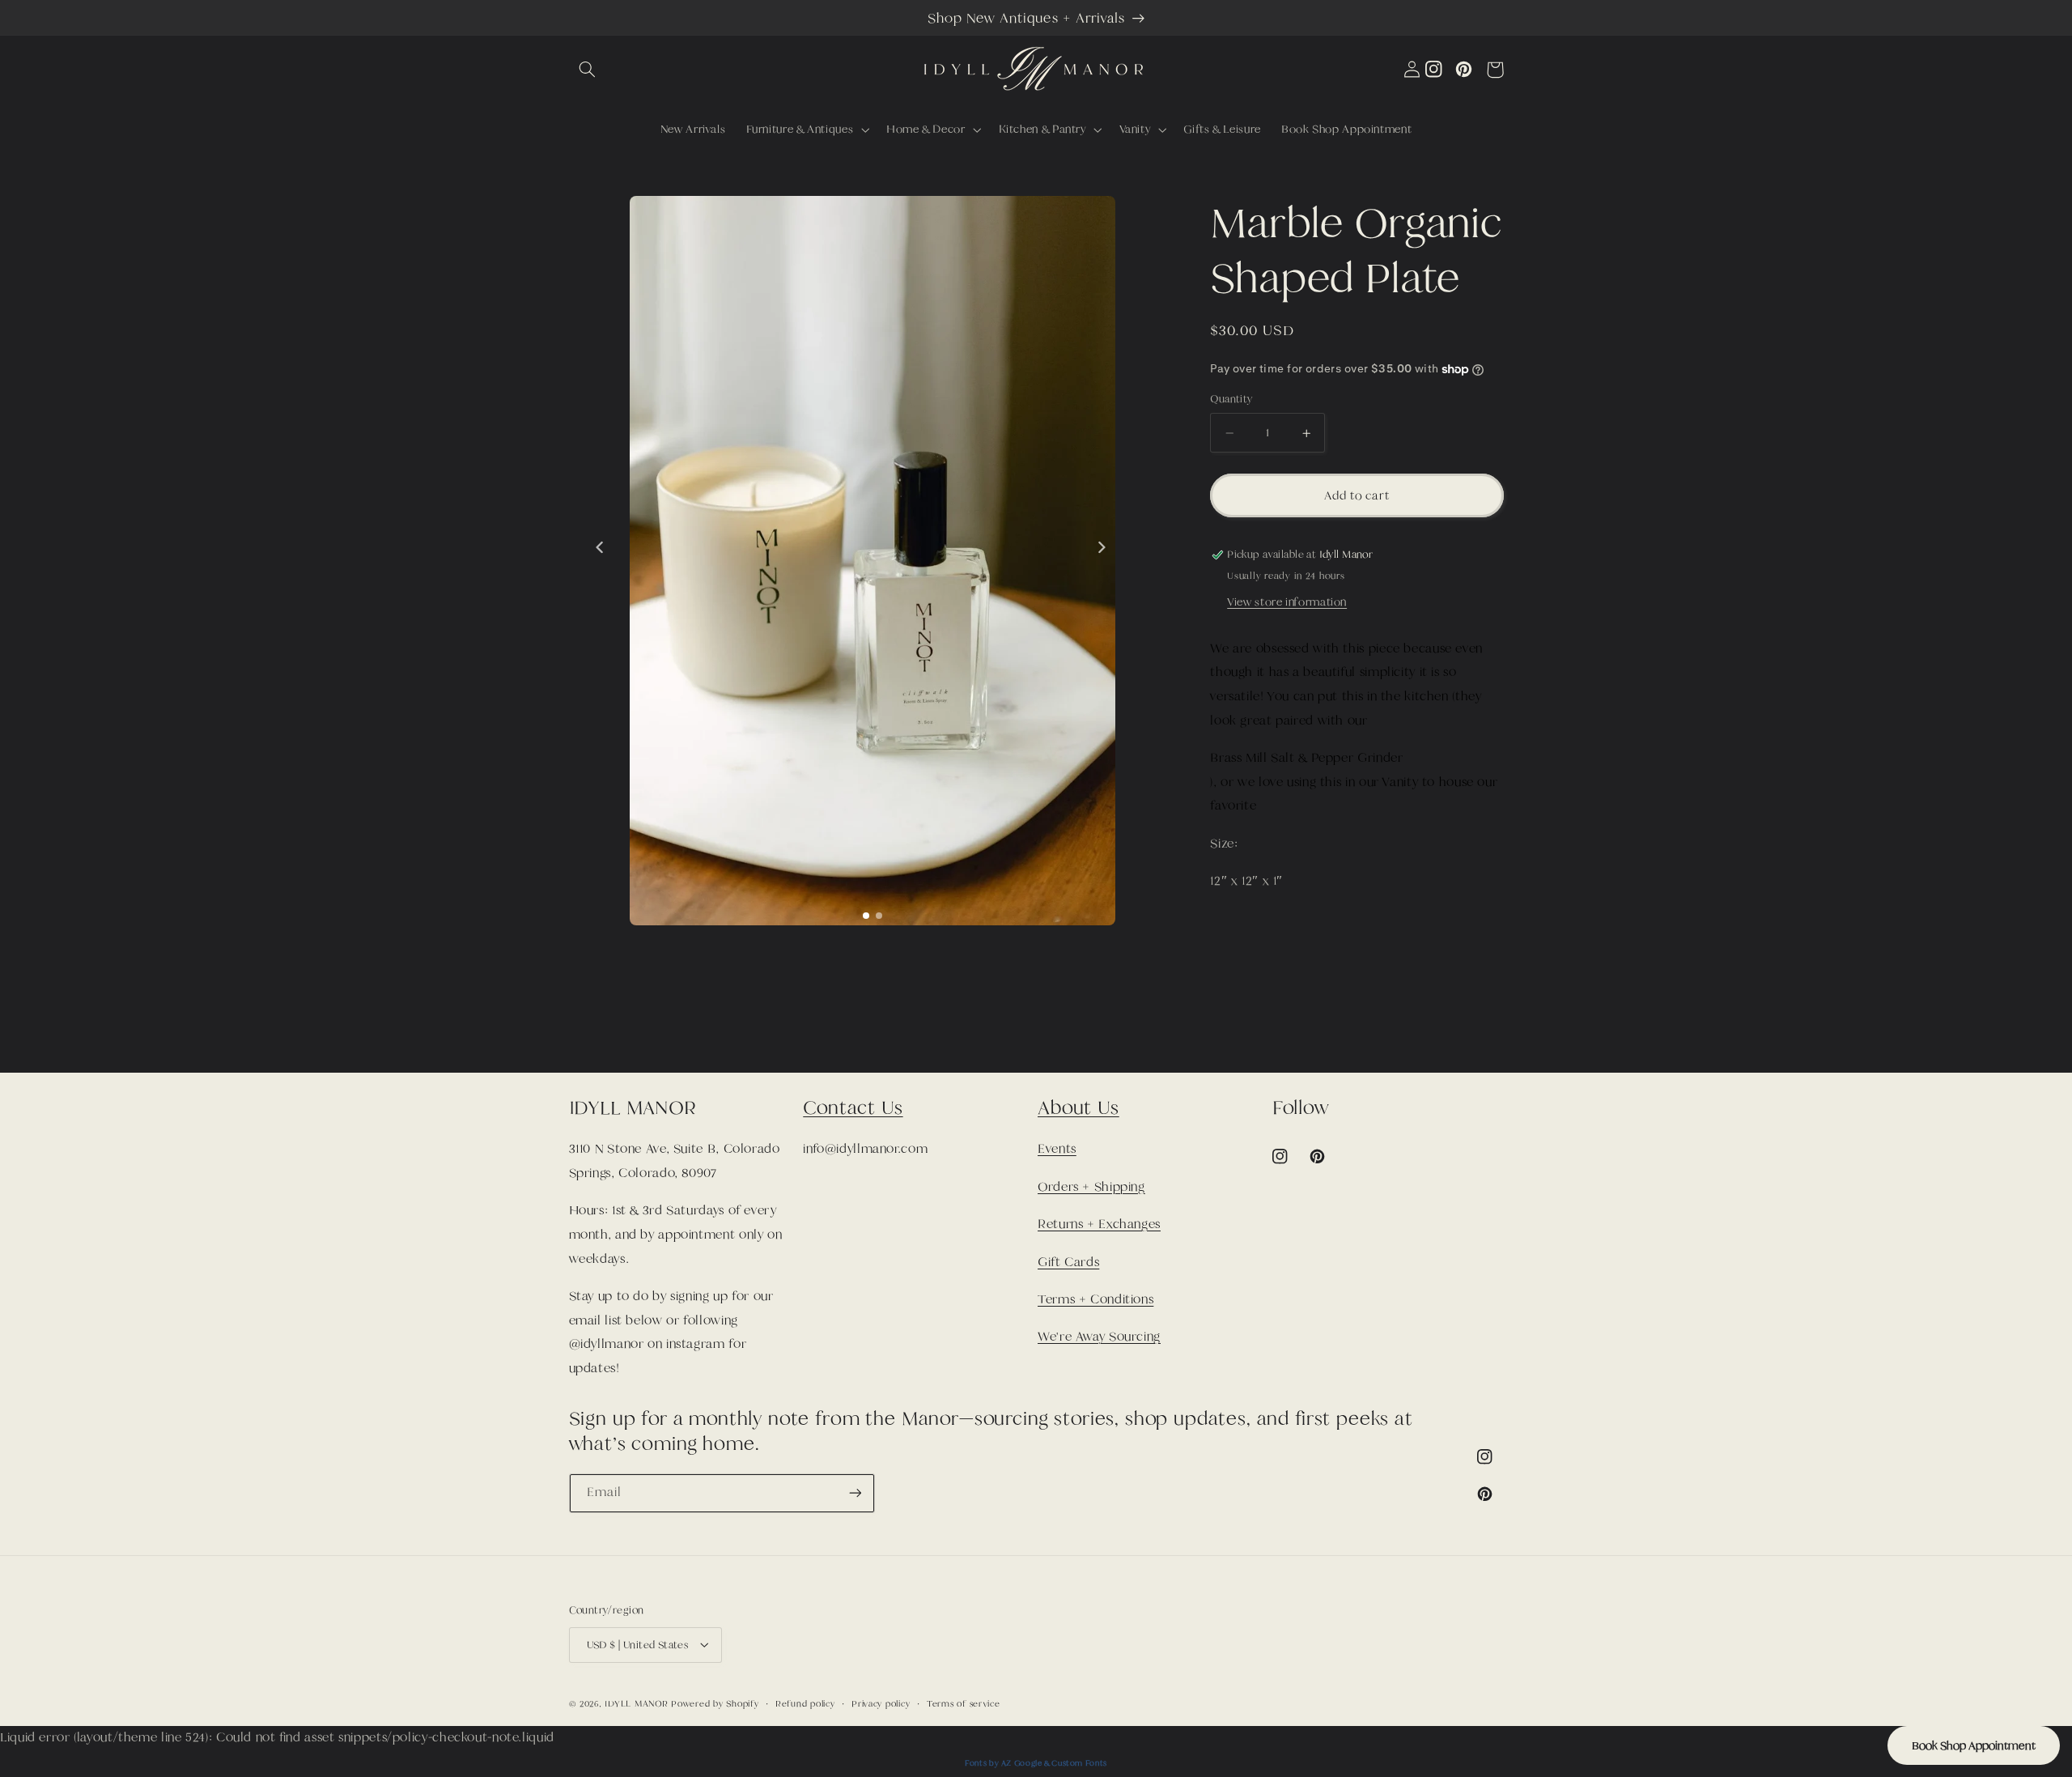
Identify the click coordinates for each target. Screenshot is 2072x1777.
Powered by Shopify (715, 1703)
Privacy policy (881, 1703)
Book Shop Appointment (1974, 1745)
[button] (588, 70)
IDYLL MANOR (638, 1703)
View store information (1287, 603)
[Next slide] (1102, 547)
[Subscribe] (855, 1493)
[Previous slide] (599, 547)
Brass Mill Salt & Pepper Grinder (1306, 758)
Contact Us (853, 1107)
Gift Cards (1068, 1262)
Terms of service (964, 1703)
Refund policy (805, 1703)
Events (1057, 1149)
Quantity (1231, 400)
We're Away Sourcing (1099, 1337)
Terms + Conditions (1095, 1299)
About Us (1078, 1107)
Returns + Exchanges (1099, 1224)
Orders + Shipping (1091, 1187)
